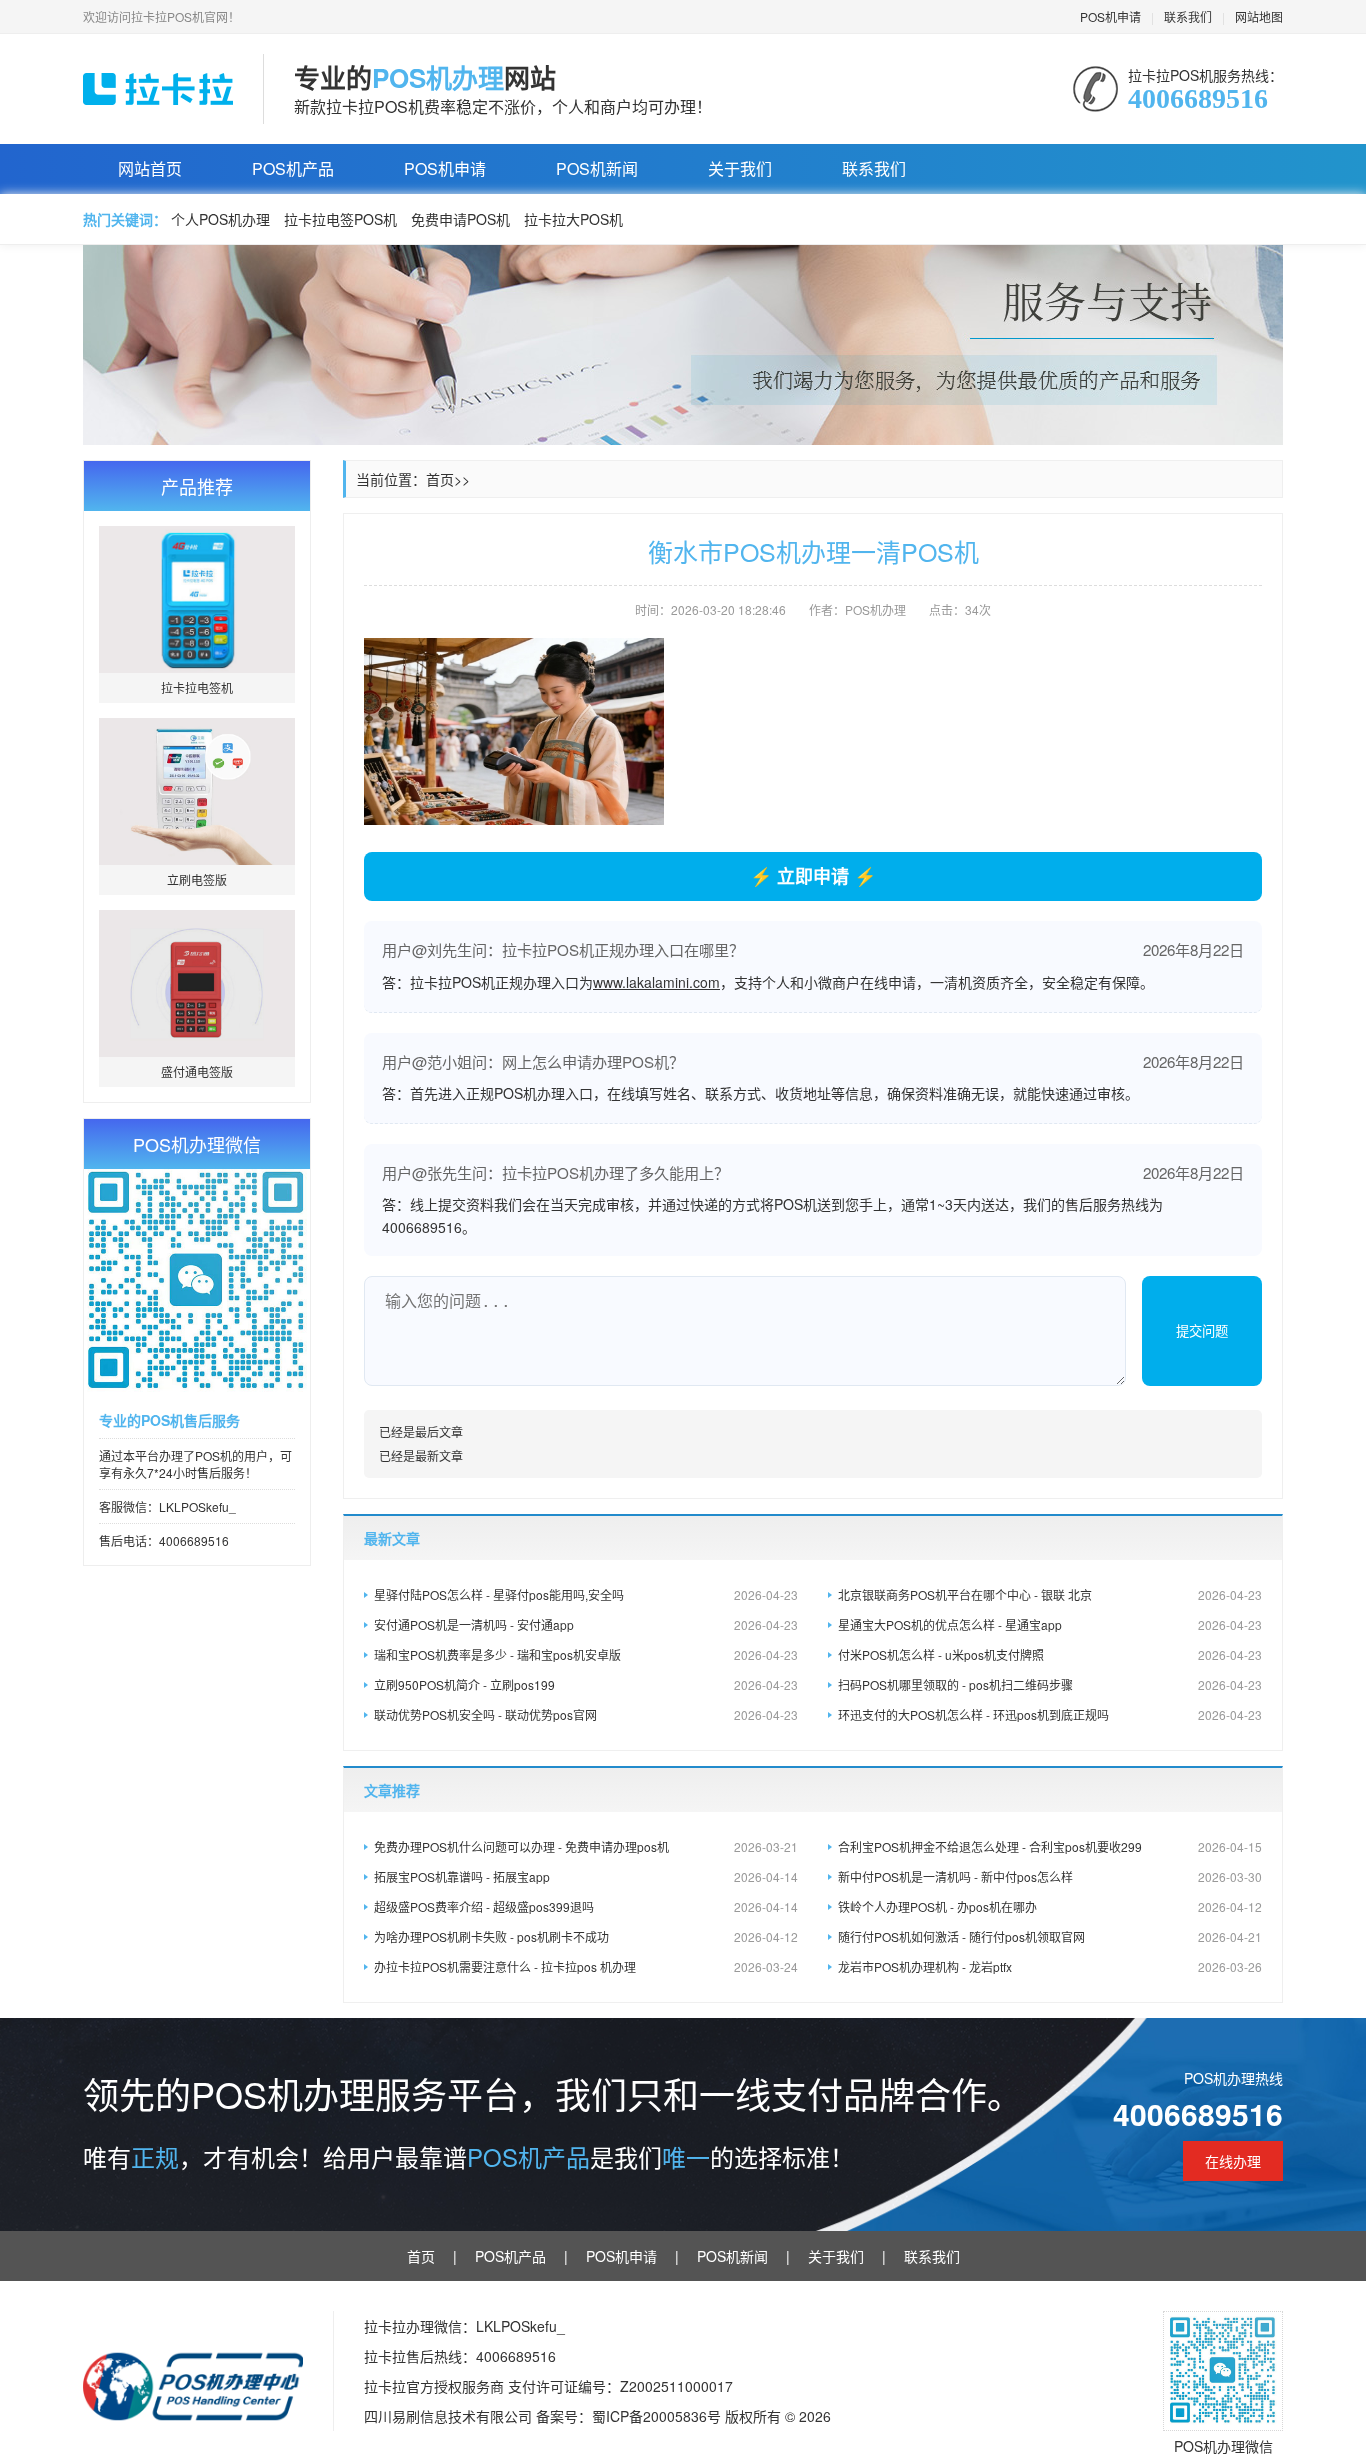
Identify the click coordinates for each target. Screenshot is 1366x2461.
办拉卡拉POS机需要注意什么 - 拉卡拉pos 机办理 (586, 1966)
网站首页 (150, 168)
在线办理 (1233, 2161)
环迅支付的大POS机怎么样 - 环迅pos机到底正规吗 (1050, 1714)
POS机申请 (1110, 16)
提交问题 (1202, 1331)
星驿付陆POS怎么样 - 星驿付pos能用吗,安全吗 (586, 1594)
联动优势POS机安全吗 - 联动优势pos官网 (586, 1714)
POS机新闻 (597, 168)
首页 (440, 479)
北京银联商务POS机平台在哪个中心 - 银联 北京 (1050, 1594)
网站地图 (1259, 16)
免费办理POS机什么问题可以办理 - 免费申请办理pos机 (586, 1846)
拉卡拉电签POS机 (340, 219)
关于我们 (740, 168)
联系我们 (1188, 16)
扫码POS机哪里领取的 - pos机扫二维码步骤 (1050, 1684)
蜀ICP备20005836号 (658, 2416)
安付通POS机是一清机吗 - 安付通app (586, 1624)
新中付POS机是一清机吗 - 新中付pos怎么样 (1050, 1876)
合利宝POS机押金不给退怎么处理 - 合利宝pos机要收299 (1050, 1846)
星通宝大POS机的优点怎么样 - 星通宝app (1050, 1624)
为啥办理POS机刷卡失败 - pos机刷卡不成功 (586, 1936)
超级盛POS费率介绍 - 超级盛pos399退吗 (586, 1906)
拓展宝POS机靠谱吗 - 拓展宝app (586, 1876)
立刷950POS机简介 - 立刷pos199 (586, 1684)
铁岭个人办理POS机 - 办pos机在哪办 (1050, 1906)
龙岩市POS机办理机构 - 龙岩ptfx (1050, 1966)
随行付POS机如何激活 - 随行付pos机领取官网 (1050, 1936)
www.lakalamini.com (656, 982)
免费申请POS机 (460, 219)
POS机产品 (293, 168)
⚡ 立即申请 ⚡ (813, 876)
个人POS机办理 (220, 219)
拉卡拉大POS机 (573, 219)
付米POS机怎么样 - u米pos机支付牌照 (1050, 1654)
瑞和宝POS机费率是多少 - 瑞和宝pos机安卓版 (586, 1654)
